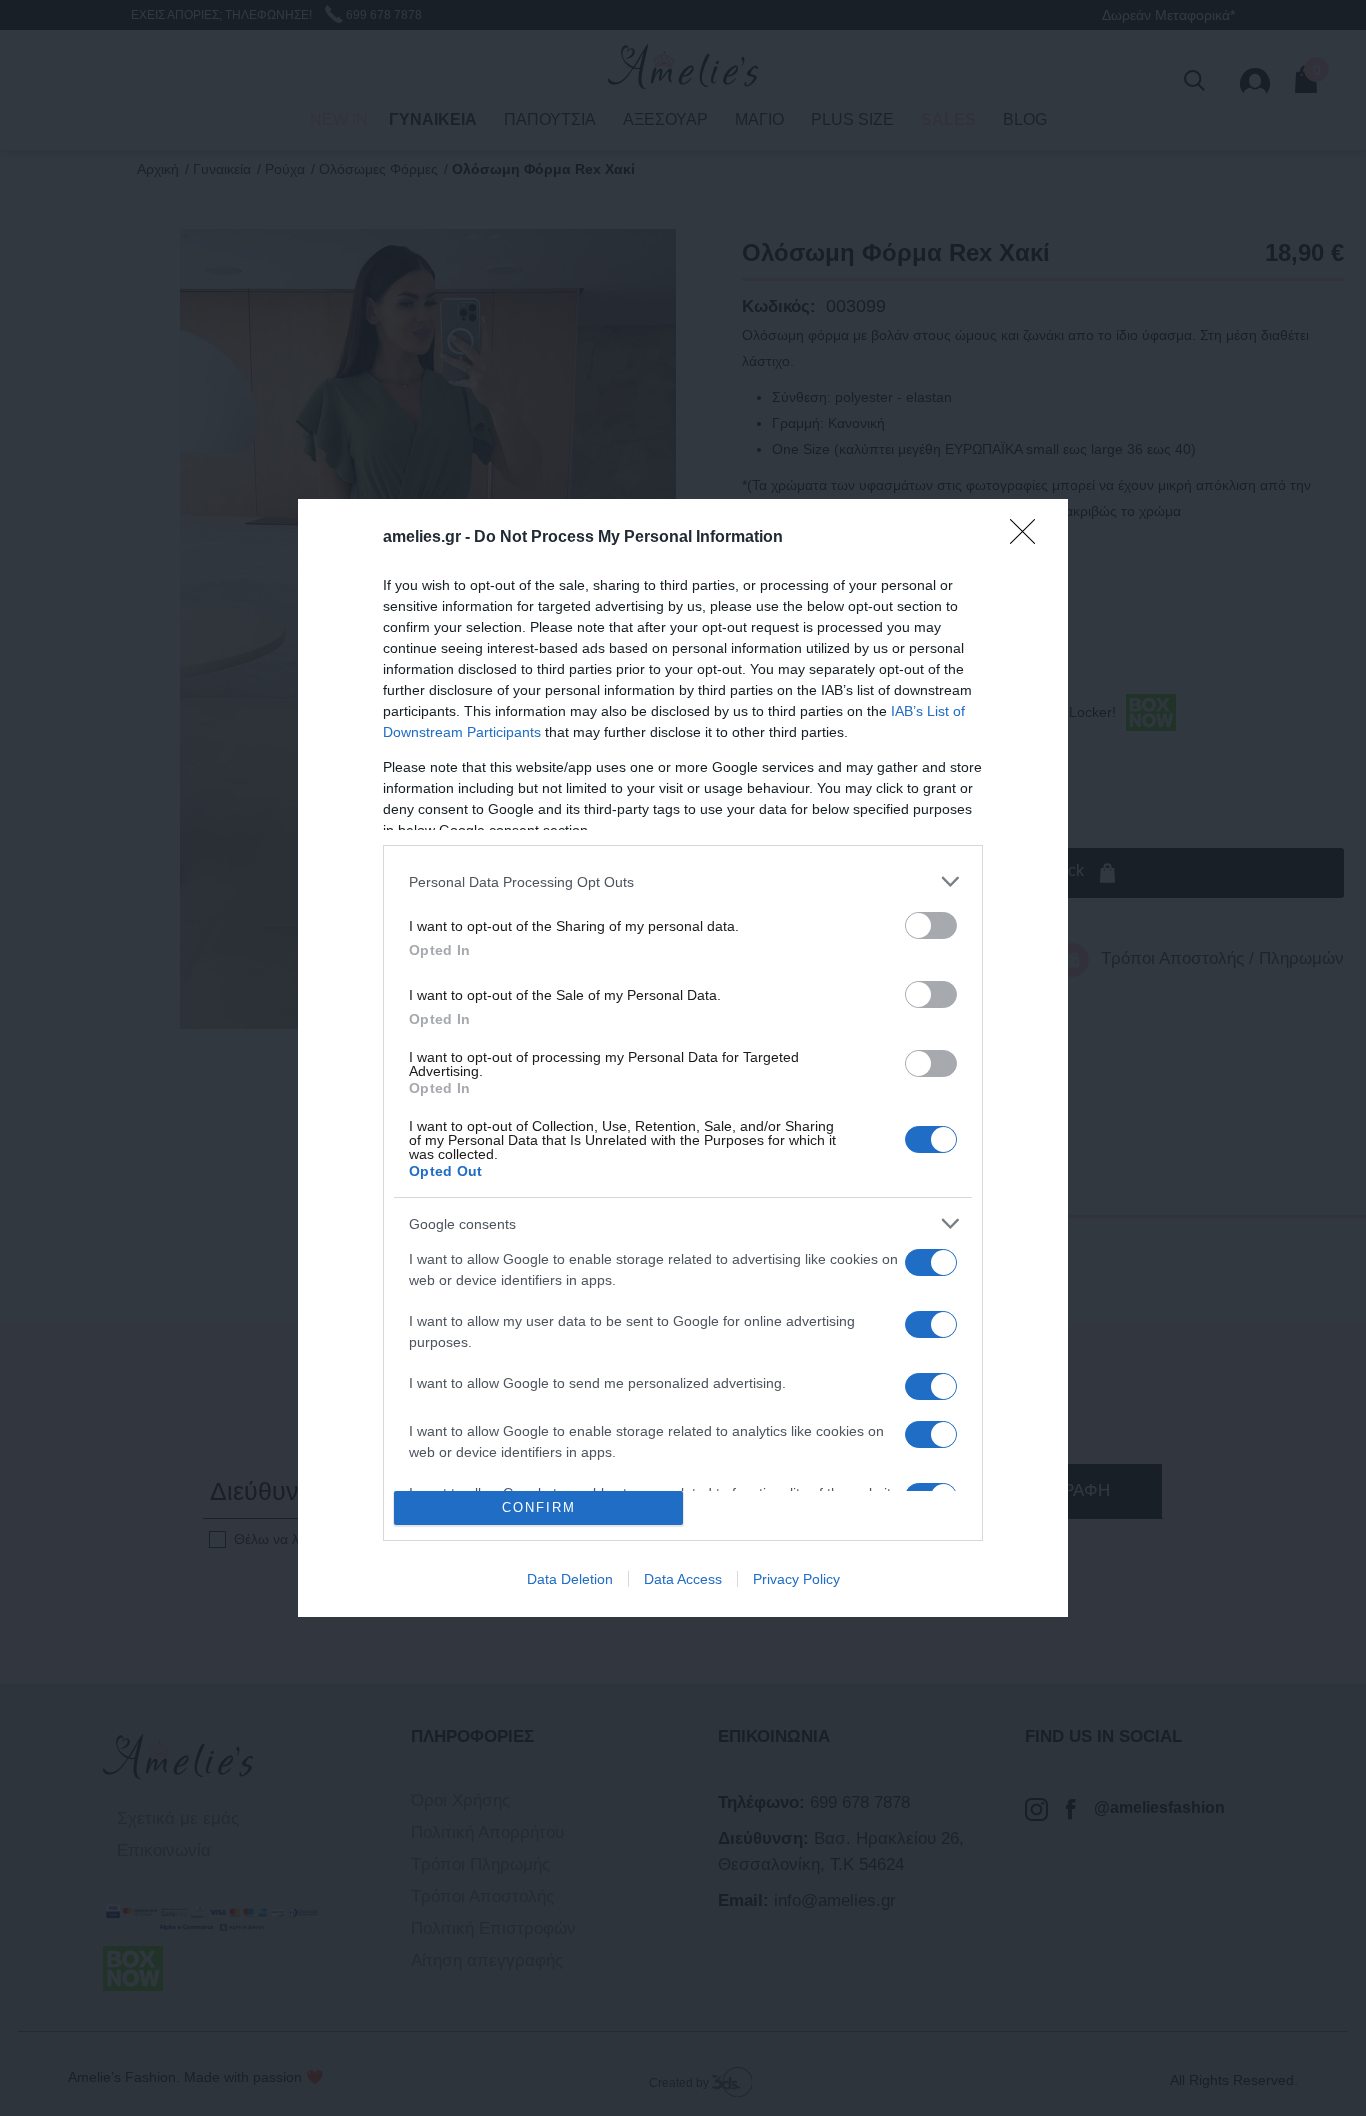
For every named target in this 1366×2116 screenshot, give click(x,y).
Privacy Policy (796, 1579)
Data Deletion (570, 1579)
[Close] (1029, 538)
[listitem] (683, 881)
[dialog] (683, 1058)
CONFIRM (539, 1507)
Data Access (683, 1579)
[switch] (931, 925)
